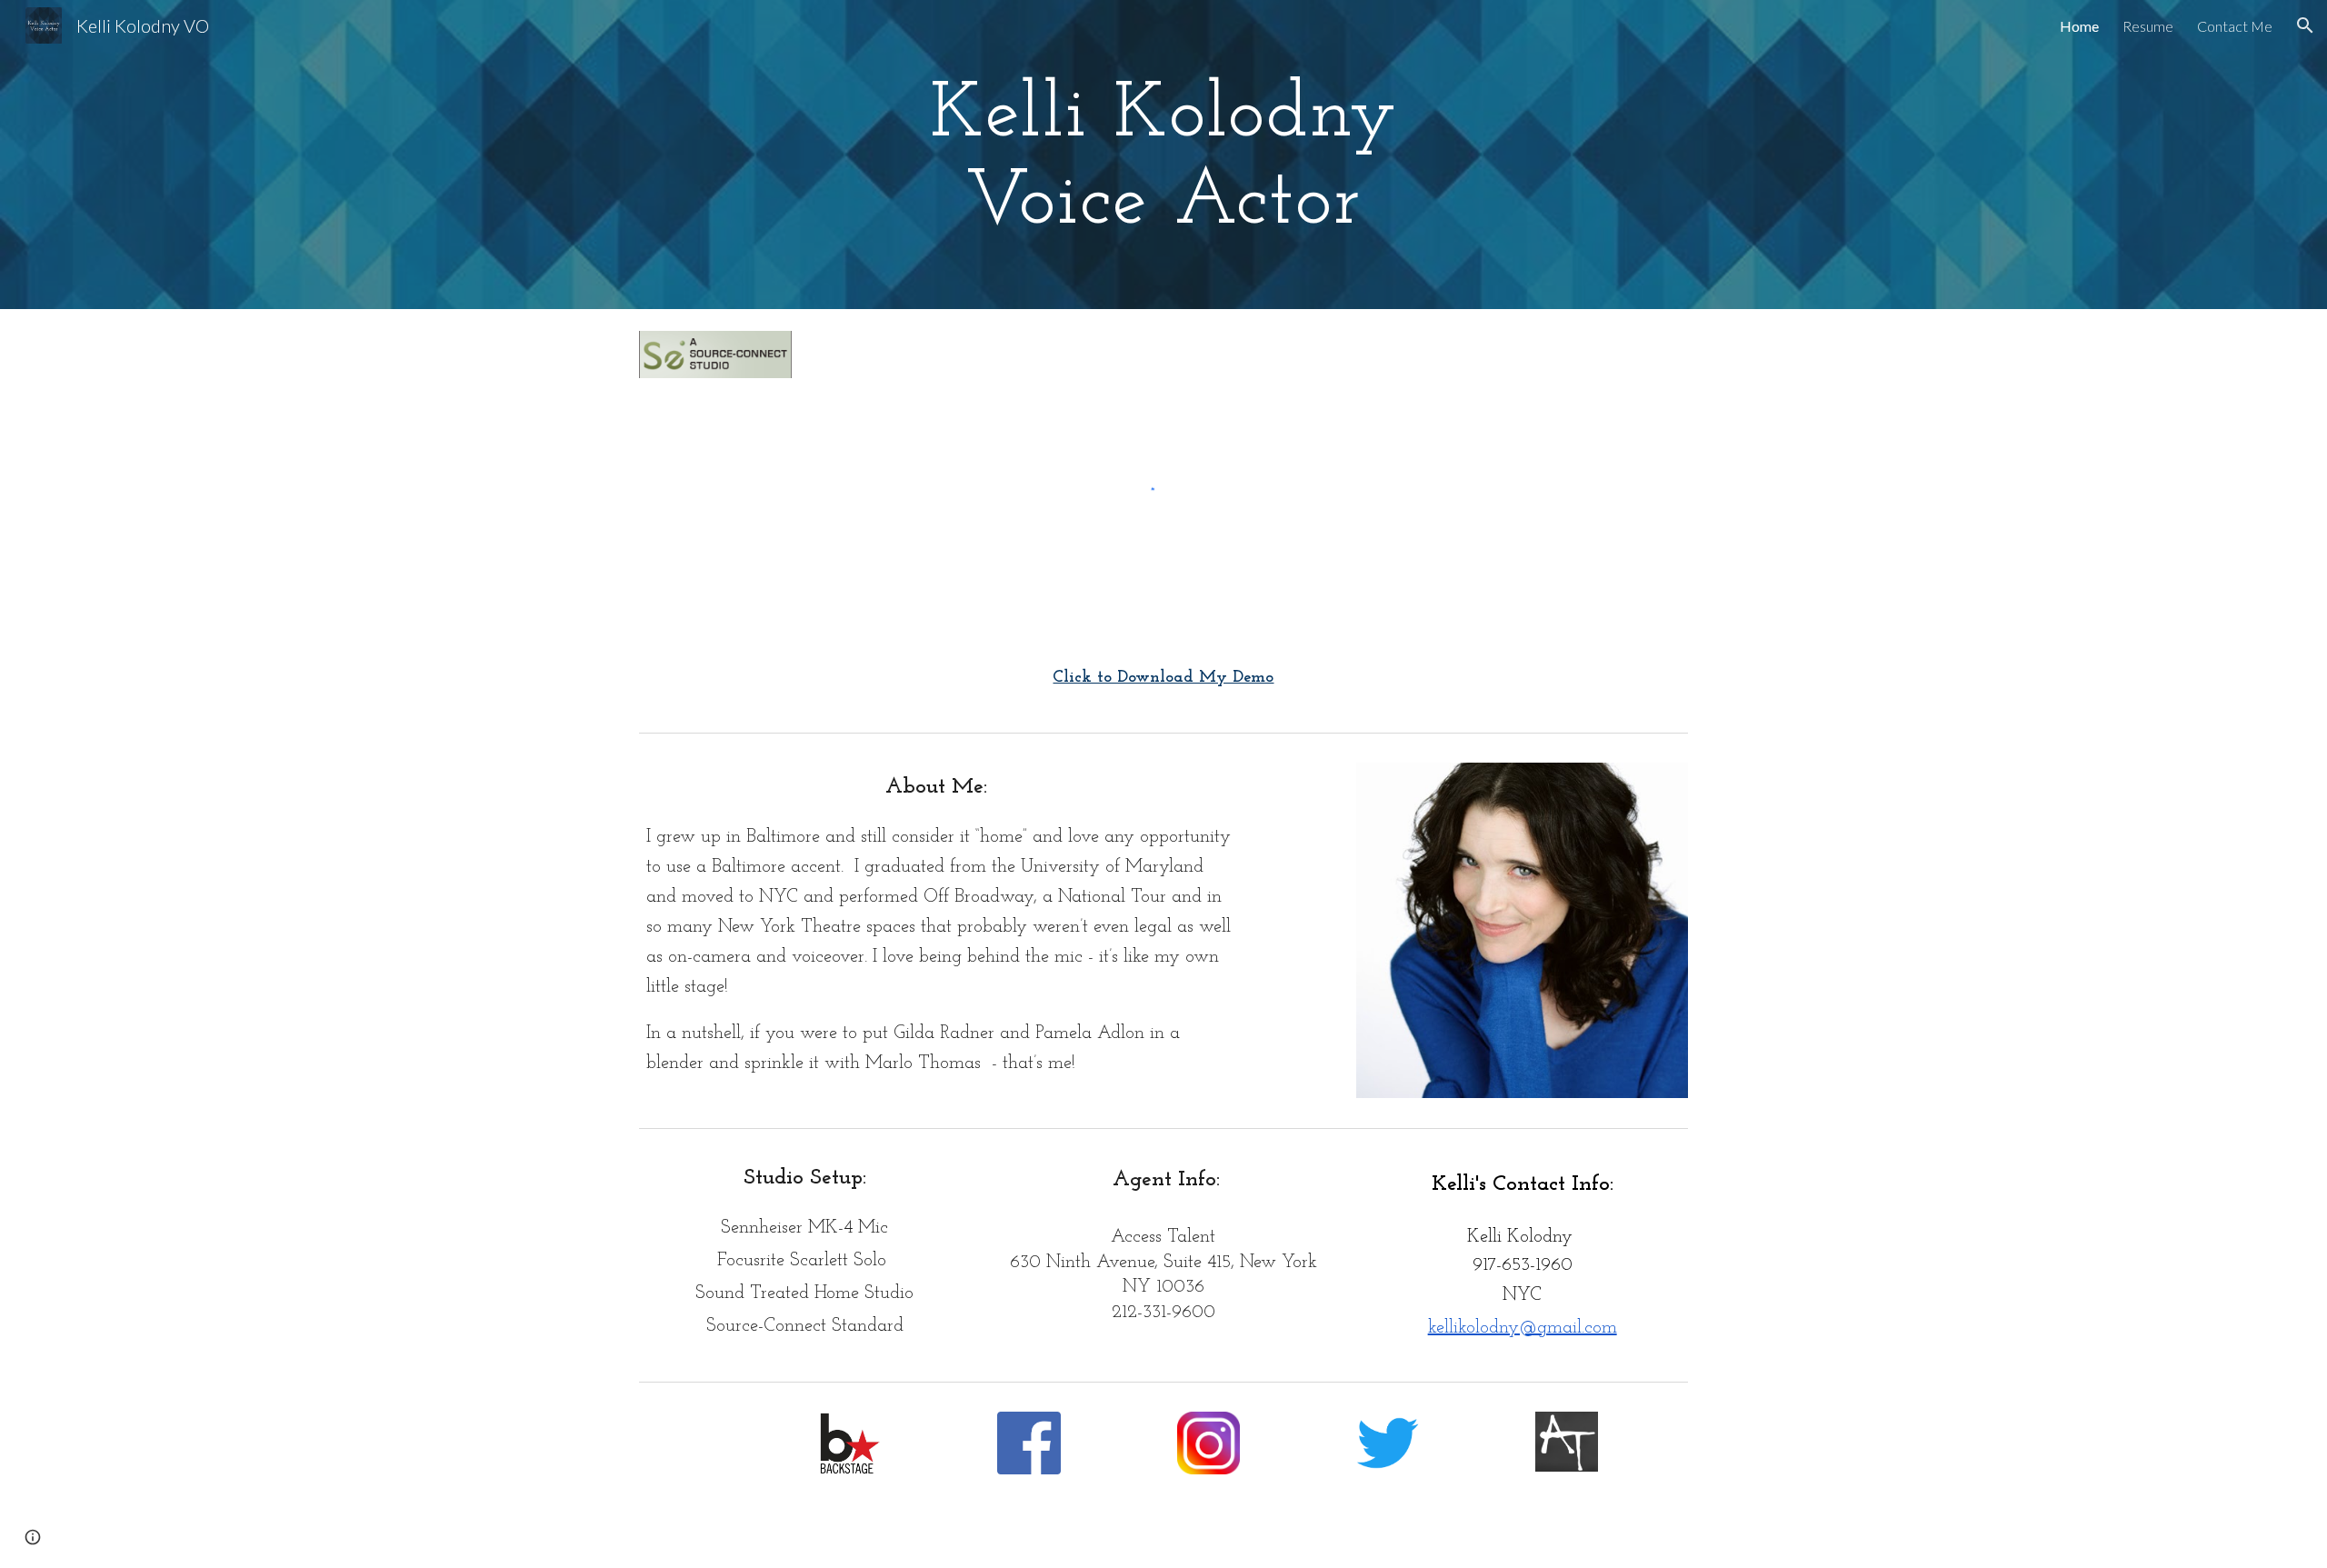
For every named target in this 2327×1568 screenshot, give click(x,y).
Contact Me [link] (2235, 26)
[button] (2305, 25)
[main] (1163, 155)
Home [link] (2079, 26)
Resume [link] (2148, 26)
